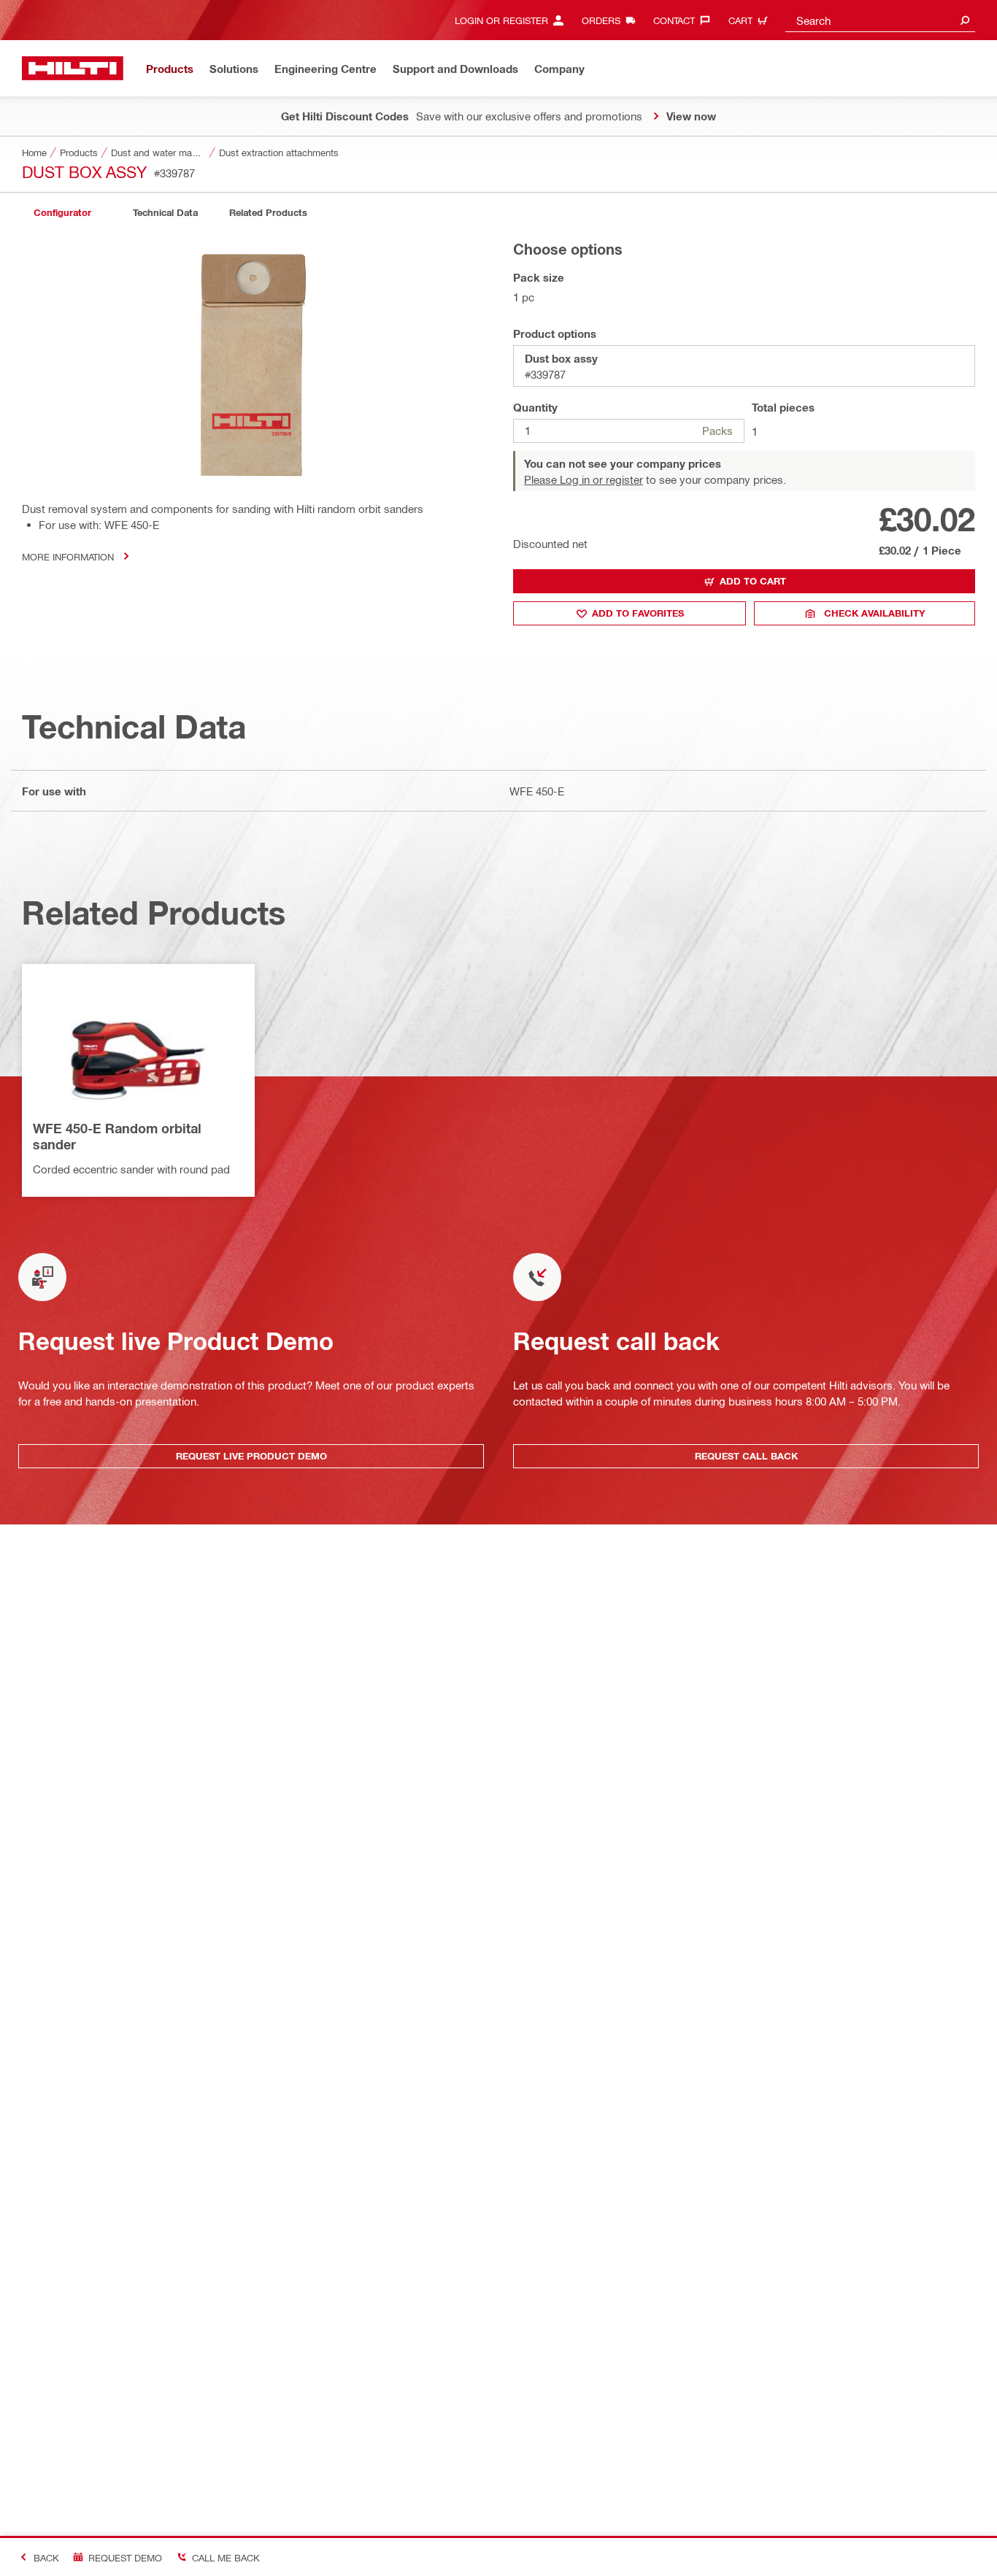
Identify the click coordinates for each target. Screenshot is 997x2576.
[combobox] (880, 20)
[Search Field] (965, 20)
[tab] (62, 213)
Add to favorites (638, 613)
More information (68, 556)
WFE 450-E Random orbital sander (117, 1136)
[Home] (73, 68)
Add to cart (753, 581)
